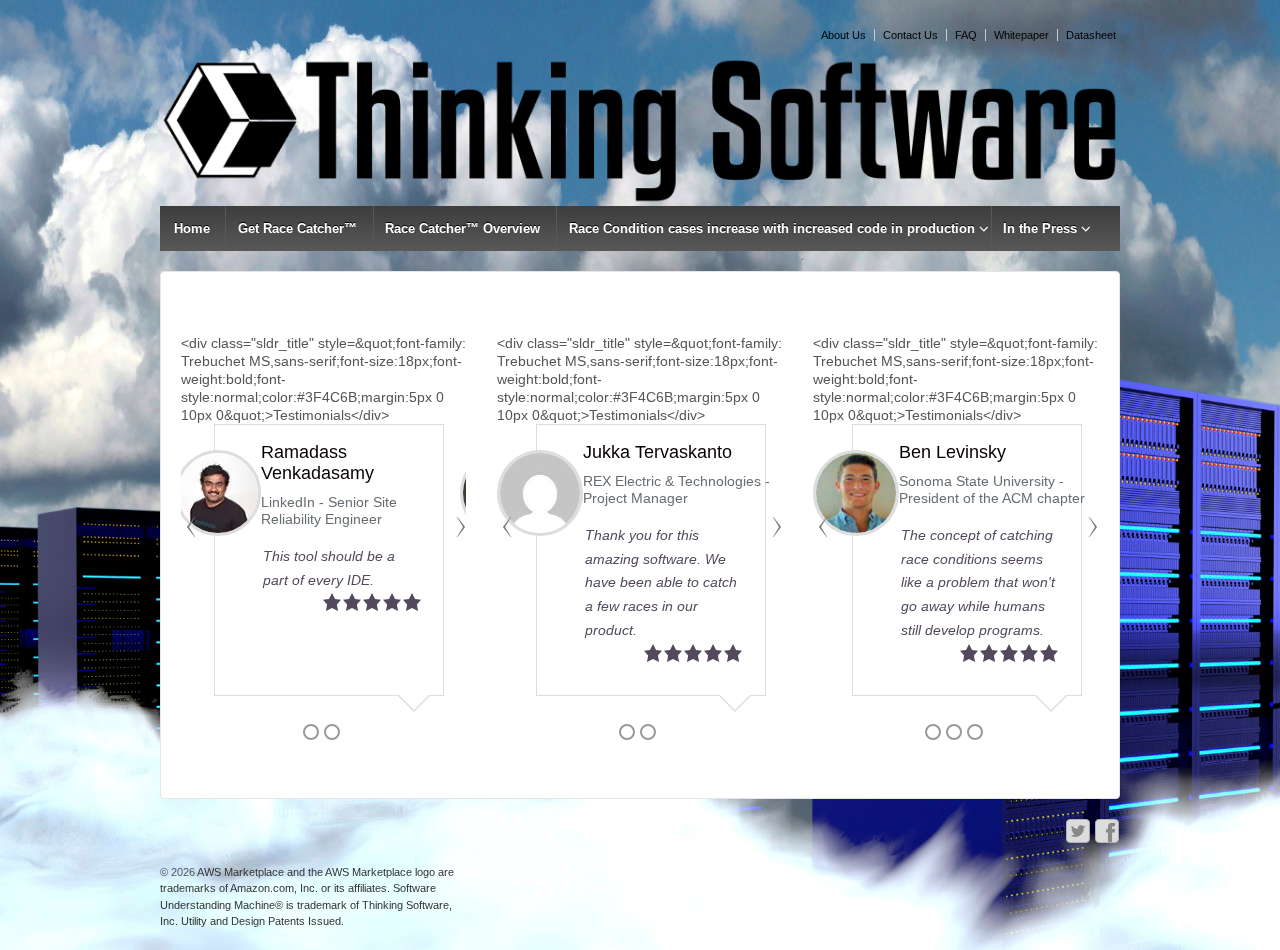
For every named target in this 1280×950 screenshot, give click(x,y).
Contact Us (910, 35)
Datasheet (1091, 35)
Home (192, 228)
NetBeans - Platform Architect (677, 481)
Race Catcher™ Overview (462, 228)
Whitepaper (1021, 35)
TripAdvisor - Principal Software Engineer (337, 489)
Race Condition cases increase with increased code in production (772, 228)
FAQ (966, 35)
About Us (843, 35)
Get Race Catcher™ (297, 228)
